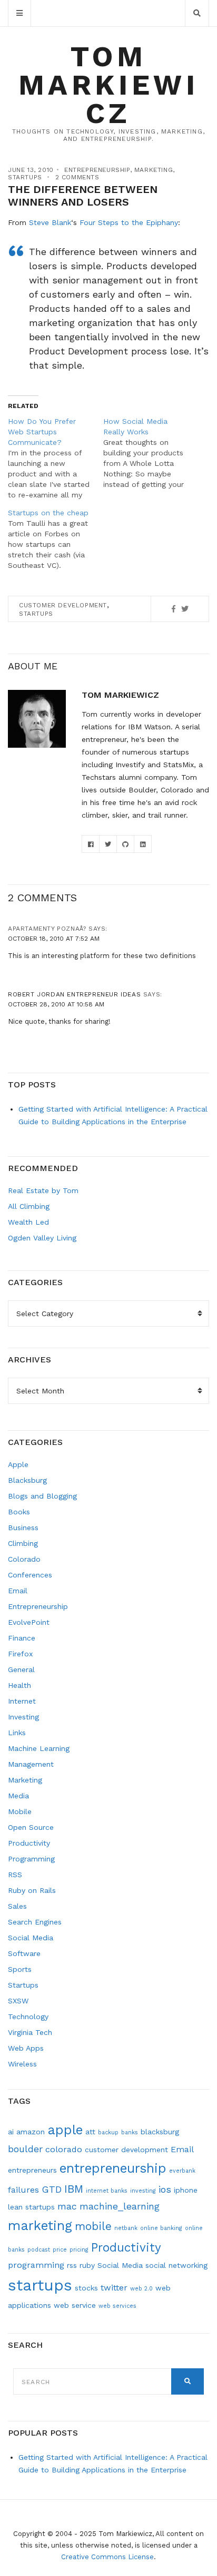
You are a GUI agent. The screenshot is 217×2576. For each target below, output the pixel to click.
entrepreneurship (113, 2168)
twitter (114, 2288)
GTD (52, 2189)
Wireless (22, 2064)
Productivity (29, 1843)
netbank (126, 2228)
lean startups (31, 2207)
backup (108, 2132)
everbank (182, 2171)
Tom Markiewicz (108, 85)
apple (65, 2130)
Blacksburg (27, 1480)
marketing (40, 2226)
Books (19, 1512)
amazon (31, 2132)
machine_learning (120, 2206)
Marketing (154, 170)
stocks (86, 2288)
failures (23, 2190)
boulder (25, 2149)
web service (75, 2305)
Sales (17, 1906)
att (90, 2132)
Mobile (20, 1811)
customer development (63, 605)
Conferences (30, 1575)
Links (17, 1733)
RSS (15, 1875)
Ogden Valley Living (42, 1238)
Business (23, 1528)
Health (19, 1685)
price (60, 2250)
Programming (31, 1859)
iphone (186, 2190)
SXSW (18, 2001)
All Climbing (29, 1206)
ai (11, 2132)
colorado (64, 2149)
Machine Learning (39, 1748)
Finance (22, 1638)
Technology (28, 2017)
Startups (25, 177)
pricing (79, 2250)
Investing (23, 1717)
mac (67, 2206)
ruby (87, 2265)
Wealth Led (28, 1222)
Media (18, 1796)
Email (18, 1591)
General (21, 1669)
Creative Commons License (107, 2557)
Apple (18, 1464)
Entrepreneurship (97, 170)
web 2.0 (141, 2289)
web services (117, 2306)
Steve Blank (50, 222)
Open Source (31, 1827)
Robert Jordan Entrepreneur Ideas (74, 994)
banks (130, 2132)
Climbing (23, 1543)
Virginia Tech (30, 2032)
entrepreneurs (32, 2170)
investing (143, 2191)
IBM (74, 2189)
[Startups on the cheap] (56, 539)
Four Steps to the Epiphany (129, 222)
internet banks (107, 2191)
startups (36, 614)
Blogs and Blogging (42, 1496)
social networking (176, 2265)
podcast (39, 2250)
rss (72, 2265)
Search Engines (35, 1922)
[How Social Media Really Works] (151, 453)
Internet (22, 1701)
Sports (20, 1969)
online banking (161, 2228)
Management (31, 1764)
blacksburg (160, 2132)
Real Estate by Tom (43, 1190)
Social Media (31, 1938)
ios (165, 2189)
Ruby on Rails (32, 1890)
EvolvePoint (29, 1622)
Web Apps (26, 2048)
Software (24, 1953)
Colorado (24, 1559)
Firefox (20, 1654)
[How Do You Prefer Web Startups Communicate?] (56, 458)
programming (36, 2265)
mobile (93, 2226)
